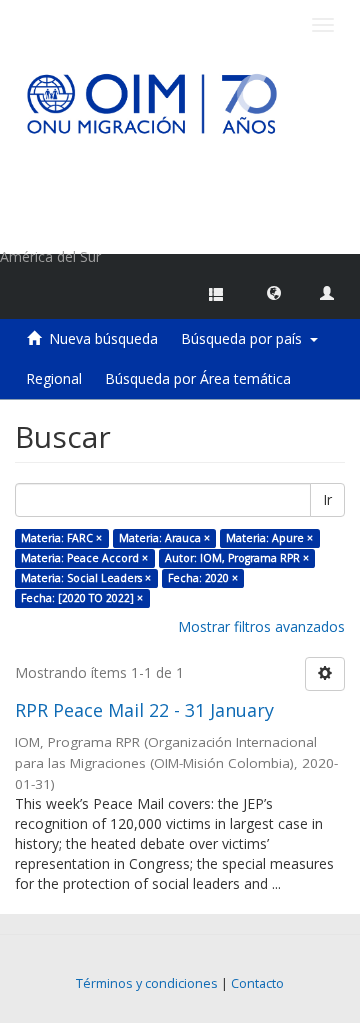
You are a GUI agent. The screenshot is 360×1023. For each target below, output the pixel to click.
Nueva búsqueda (103, 338)
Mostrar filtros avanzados (261, 626)
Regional (54, 378)
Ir (327, 499)
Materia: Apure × (269, 538)
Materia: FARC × (61, 538)
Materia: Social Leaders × (86, 578)
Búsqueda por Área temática (198, 378)
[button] (274, 292)
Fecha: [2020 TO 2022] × (82, 598)
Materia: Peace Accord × (84, 558)
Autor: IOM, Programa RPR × (237, 558)
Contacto (257, 983)
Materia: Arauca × (164, 538)
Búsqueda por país (245, 338)
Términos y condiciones (147, 983)
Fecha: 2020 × (203, 578)
